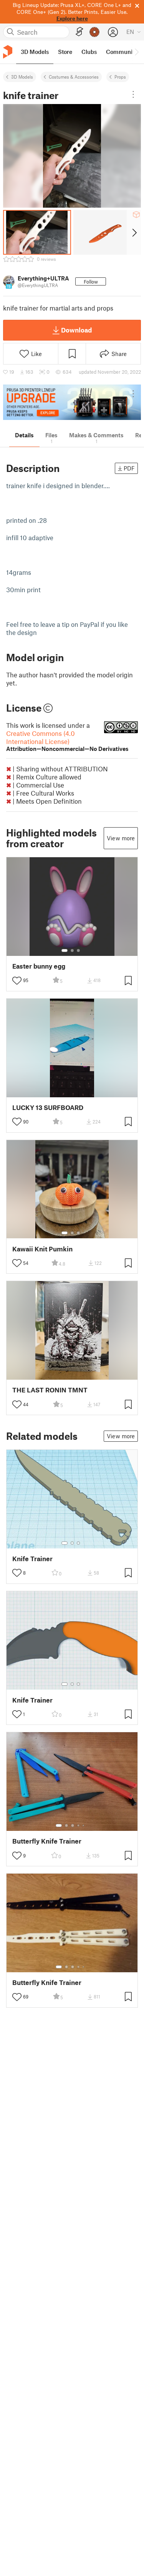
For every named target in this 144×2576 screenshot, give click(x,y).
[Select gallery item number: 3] (78, 950)
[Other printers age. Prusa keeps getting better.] (72, 402)
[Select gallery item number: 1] (65, 950)
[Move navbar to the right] (136, 52)
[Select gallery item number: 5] (84, 1825)
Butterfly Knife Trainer (47, 1841)
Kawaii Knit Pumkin (42, 1249)
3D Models (22, 77)
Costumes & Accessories (74, 77)
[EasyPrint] (79, 32)
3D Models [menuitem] (35, 52)
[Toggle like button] (17, 981)
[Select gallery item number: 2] (72, 950)
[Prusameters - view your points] (94, 32)
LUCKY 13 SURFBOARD (48, 1107)
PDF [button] (129, 468)
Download (76, 330)
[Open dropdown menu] (133, 94)
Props (120, 77)
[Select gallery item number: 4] (79, 1825)
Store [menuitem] (65, 52)
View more (121, 838)
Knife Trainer (32, 1559)
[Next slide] (134, 232)
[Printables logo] (8, 52)
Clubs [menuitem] (89, 52)
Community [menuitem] (122, 52)
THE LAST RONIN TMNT (50, 1390)
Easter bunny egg (39, 966)
